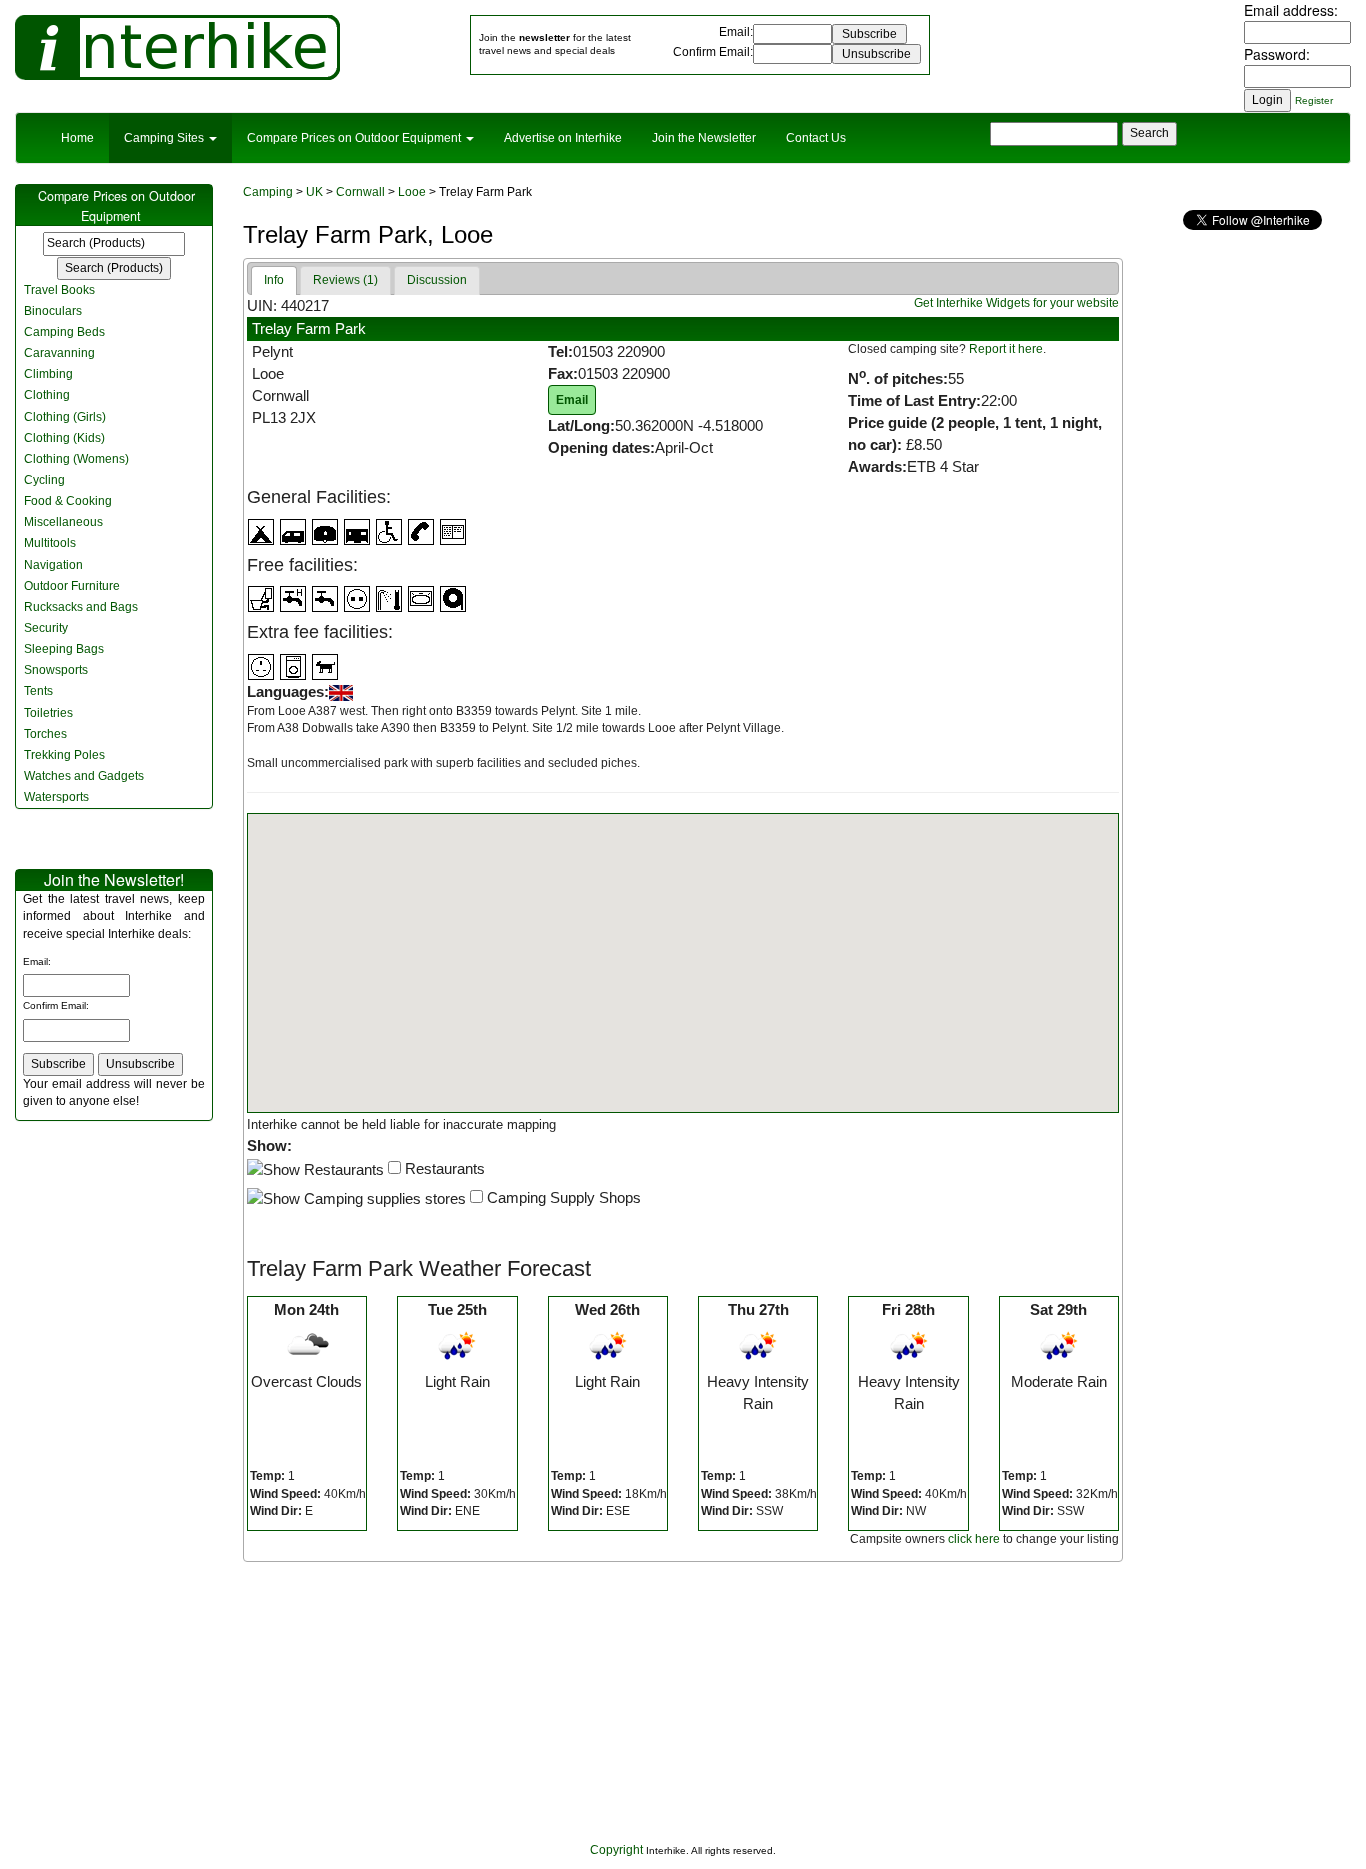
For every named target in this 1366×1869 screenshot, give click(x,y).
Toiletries (48, 713)
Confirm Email (711, 52)
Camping (268, 192)
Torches (45, 734)
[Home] (177, 47)
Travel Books (59, 290)
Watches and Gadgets (84, 776)
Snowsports (56, 670)
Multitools (50, 543)
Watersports (56, 797)
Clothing (47, 395)
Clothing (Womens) (76, 459)
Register (1314, 100)
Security (46, 628)
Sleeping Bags (64, 649)
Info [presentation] (274, 280)
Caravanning (59, 353)
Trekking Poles (64, 755)
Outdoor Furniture (72, 586)
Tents (38, 691)
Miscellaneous (63, 522)
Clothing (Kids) (64, 438)
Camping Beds (64, 332)
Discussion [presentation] (437, 280)
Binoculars (53, 311)
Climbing (48, 374)
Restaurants (443, 1168)
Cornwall (360, 192)
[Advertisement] (683, 1702)
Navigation (53, 565)
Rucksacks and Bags (81, 607)
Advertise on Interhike (563, 138)
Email (734, 32)
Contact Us (816, 138)
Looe (412, 192)
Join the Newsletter (704, 138)
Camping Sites (165, 138)
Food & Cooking (68, 501)
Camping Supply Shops (562, 1197)
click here (974, 1539)
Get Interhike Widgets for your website (1016, 303)
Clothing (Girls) (65, 417)
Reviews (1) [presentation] (345, 280)
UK (314, 192)
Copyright (616, 1850)
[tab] (274, 280)
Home (77, 138)
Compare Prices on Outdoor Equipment (355, 138)
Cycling (44, 480)
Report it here (1006, 349)
